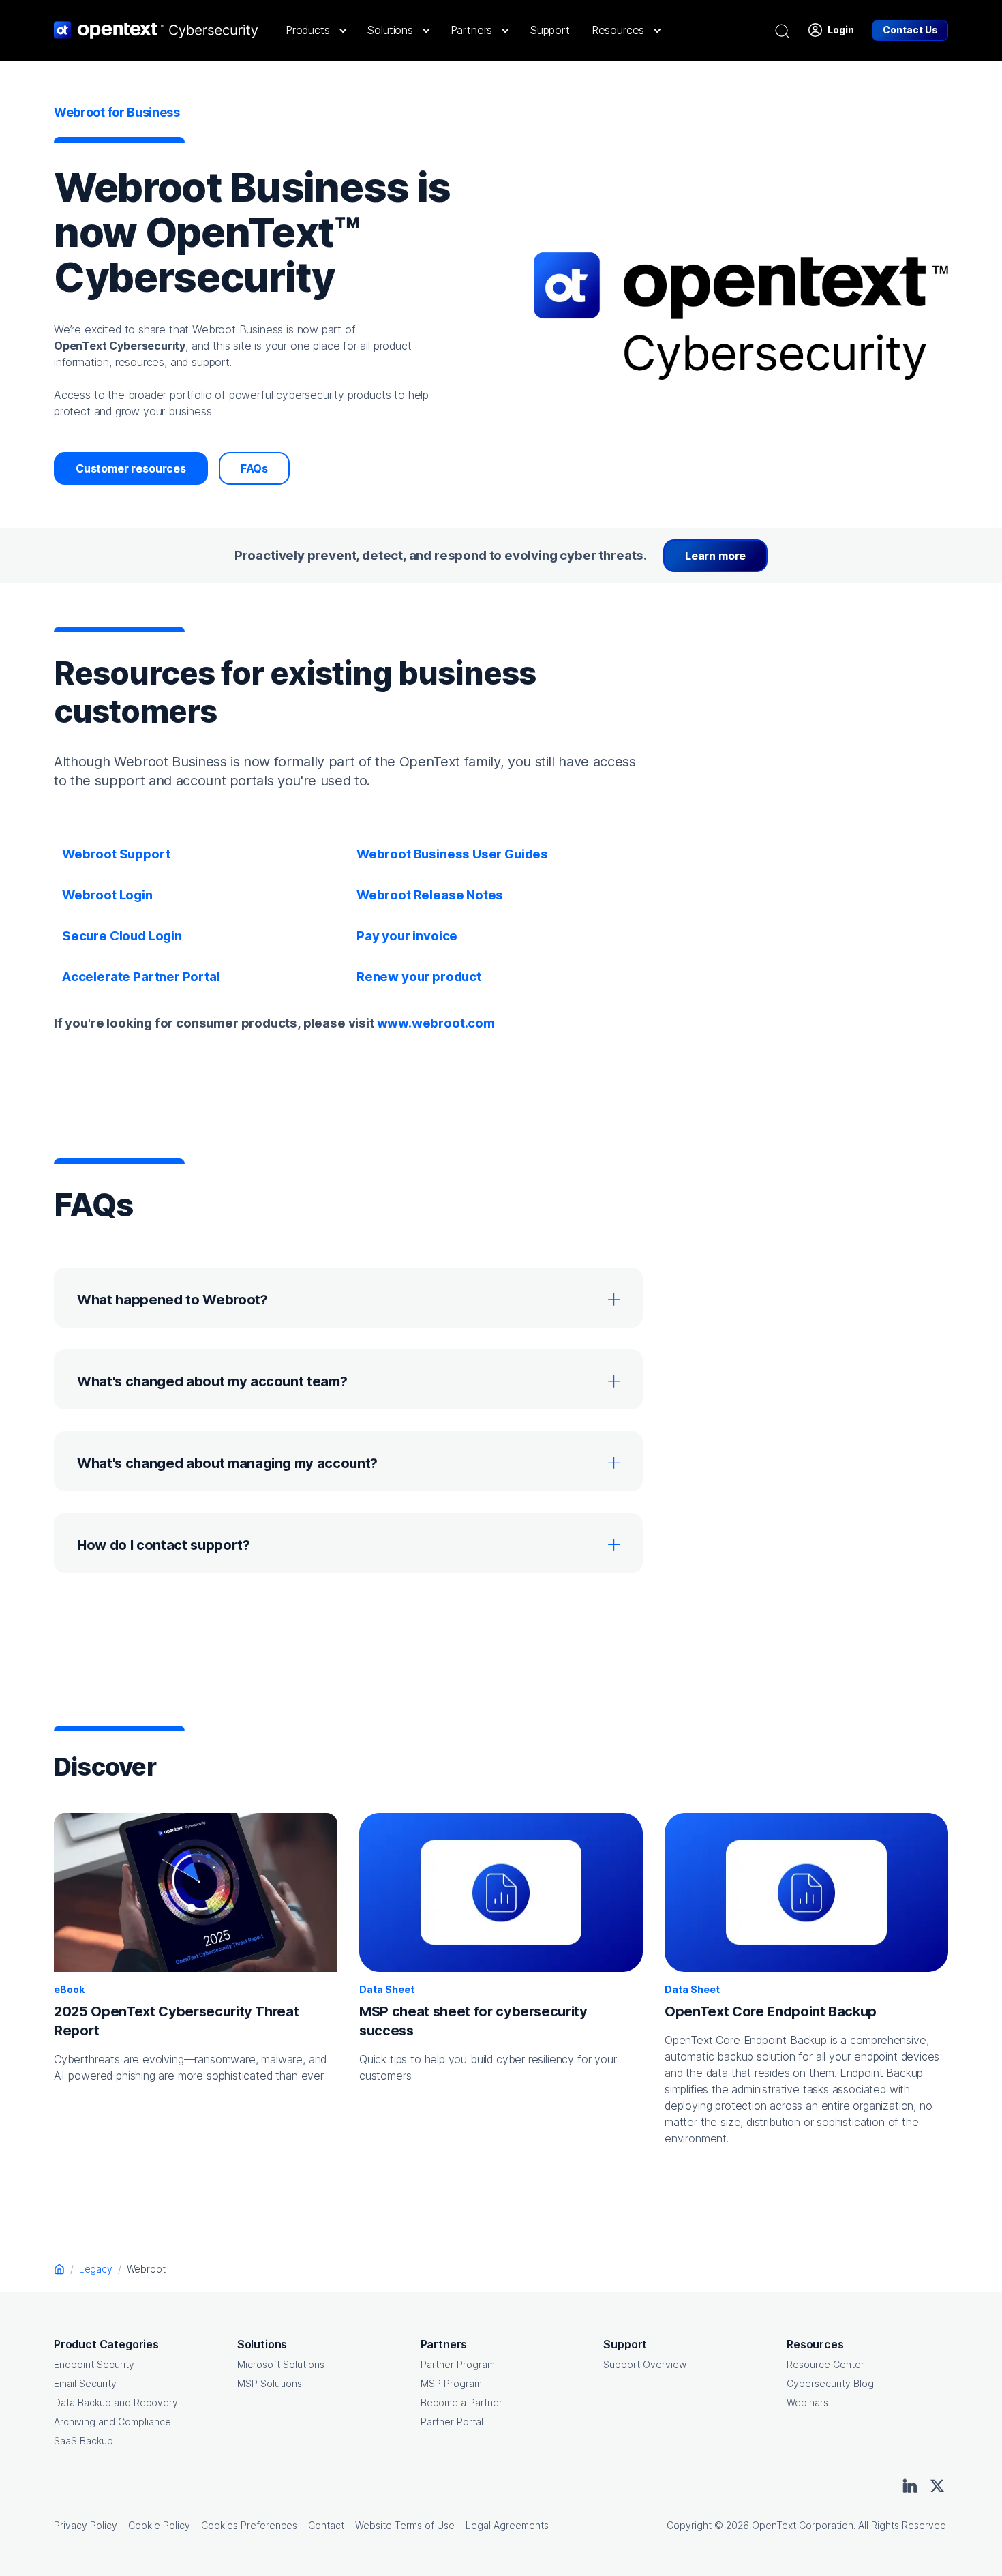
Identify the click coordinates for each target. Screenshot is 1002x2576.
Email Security (85, 2383)
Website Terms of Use (405, 2525)
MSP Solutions (270, 2383)
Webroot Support (116, 854)
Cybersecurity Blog (830, 2383)
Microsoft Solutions (281, 2364)
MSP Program (451, 2383)
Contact (326, 2525)
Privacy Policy (86, 2525)
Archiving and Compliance (112, 2422)
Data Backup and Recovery (116, 2402)
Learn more (715, 556)
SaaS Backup (83, 2441)
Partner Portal (452, 2422)
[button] (315, 30)
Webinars (807, 2402)
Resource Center (825, 2364)
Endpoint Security (94, 2364)
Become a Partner (461, 2402)
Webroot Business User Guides (452, 854)
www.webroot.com (436, 1023)
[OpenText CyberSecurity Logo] (156, 30)
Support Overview (645, 2364)
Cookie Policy (159, 2525)
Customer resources (131, 468)
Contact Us (910, 30)
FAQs (254, 468)
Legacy (96, 2269)
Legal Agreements (507, 2525)
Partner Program (458, 2364)
